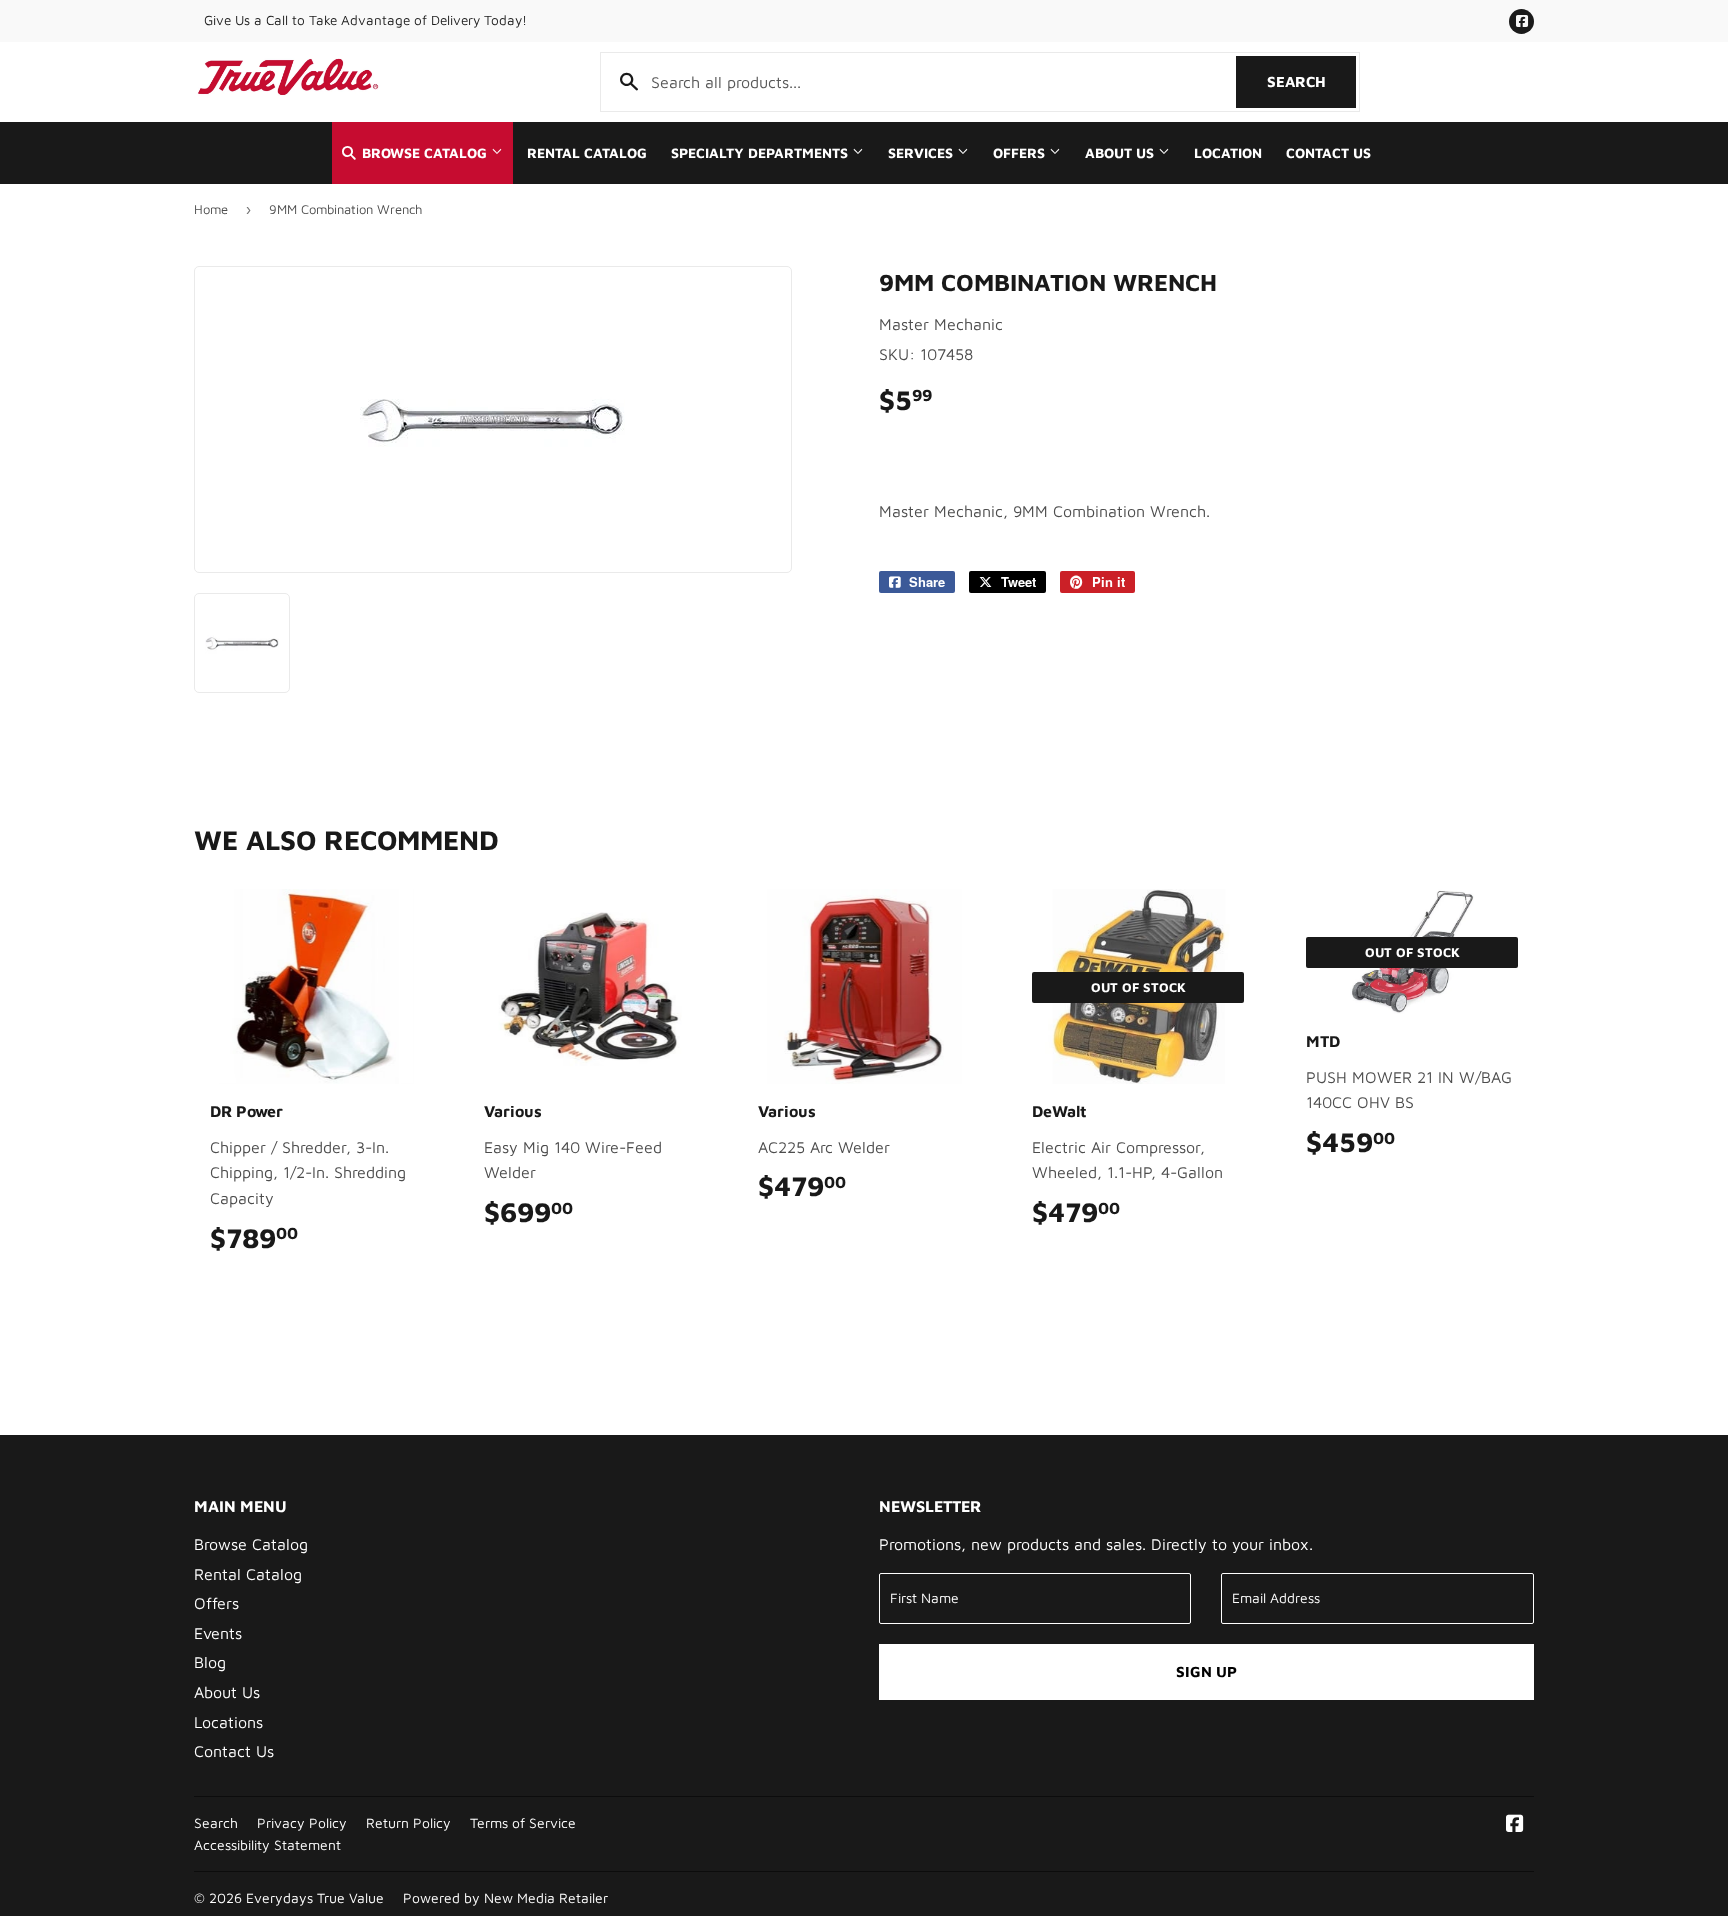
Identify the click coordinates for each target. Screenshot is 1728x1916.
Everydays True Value (315, 1898)
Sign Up (1206, 1671)
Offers (1021, 153)
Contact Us (1328, 153)
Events (218, 1633)
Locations (228, 1722)
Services (922, 153)
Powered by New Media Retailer (505, 1898)
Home (211, 209)
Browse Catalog (424, 153)
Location (1228, 153)
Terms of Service (523, 1823)
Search (1311, 81)
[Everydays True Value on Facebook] (1515, 1825)
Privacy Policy (302, 1823)
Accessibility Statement (267, 1845)
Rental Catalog (587, 153)
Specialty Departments (761, 153)
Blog (210, 1662)
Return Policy (408, 1823)
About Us (1121, 153)
